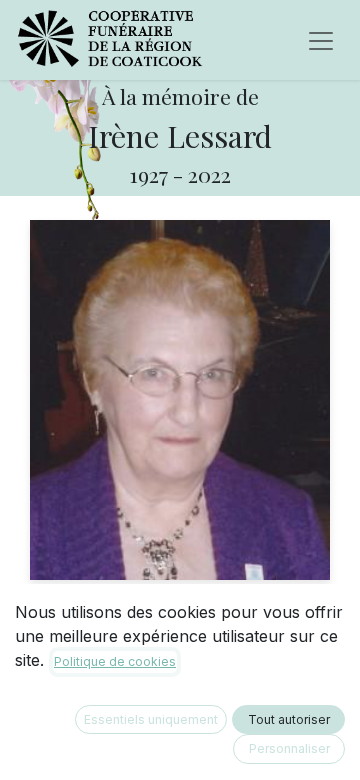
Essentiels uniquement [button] (151, 719)
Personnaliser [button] (289, 748)
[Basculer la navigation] (321, 40)
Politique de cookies (115, 661)
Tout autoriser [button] (289, 719)
